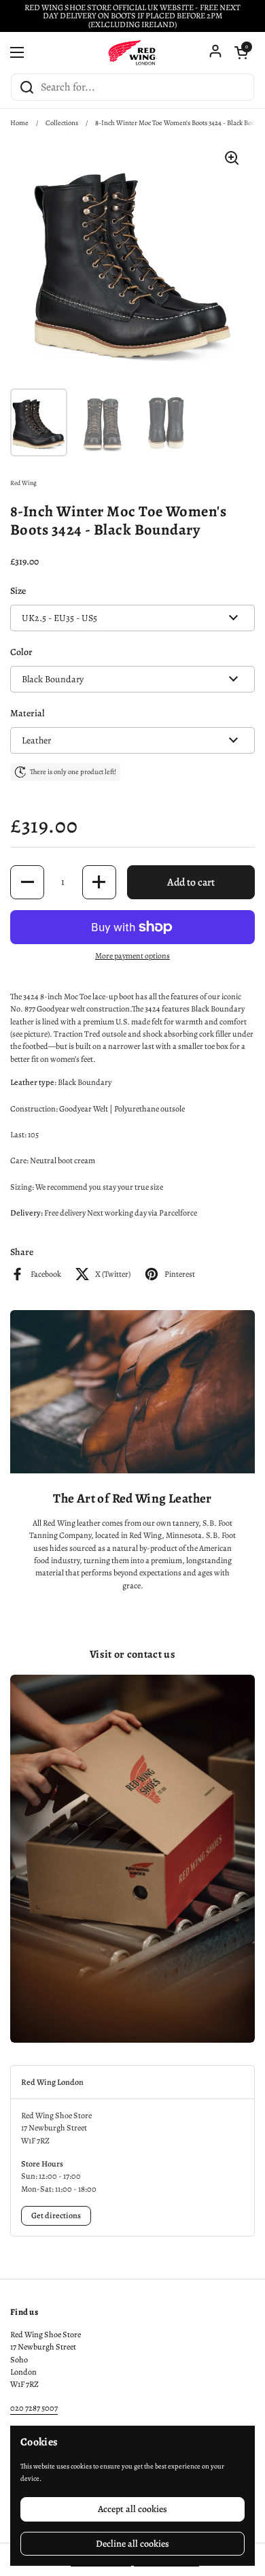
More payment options (132, 956)
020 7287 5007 (34, 2408)
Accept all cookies (132, 2509)
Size (18, 591)
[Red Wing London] (132, 52)
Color (21, 652)
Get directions (56, 2215)
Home (19, 123)
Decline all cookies (132, 2544)
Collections (62, 123)
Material (28, 713)
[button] (241, 52)
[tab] (132, 2082)
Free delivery (65, 1213)
